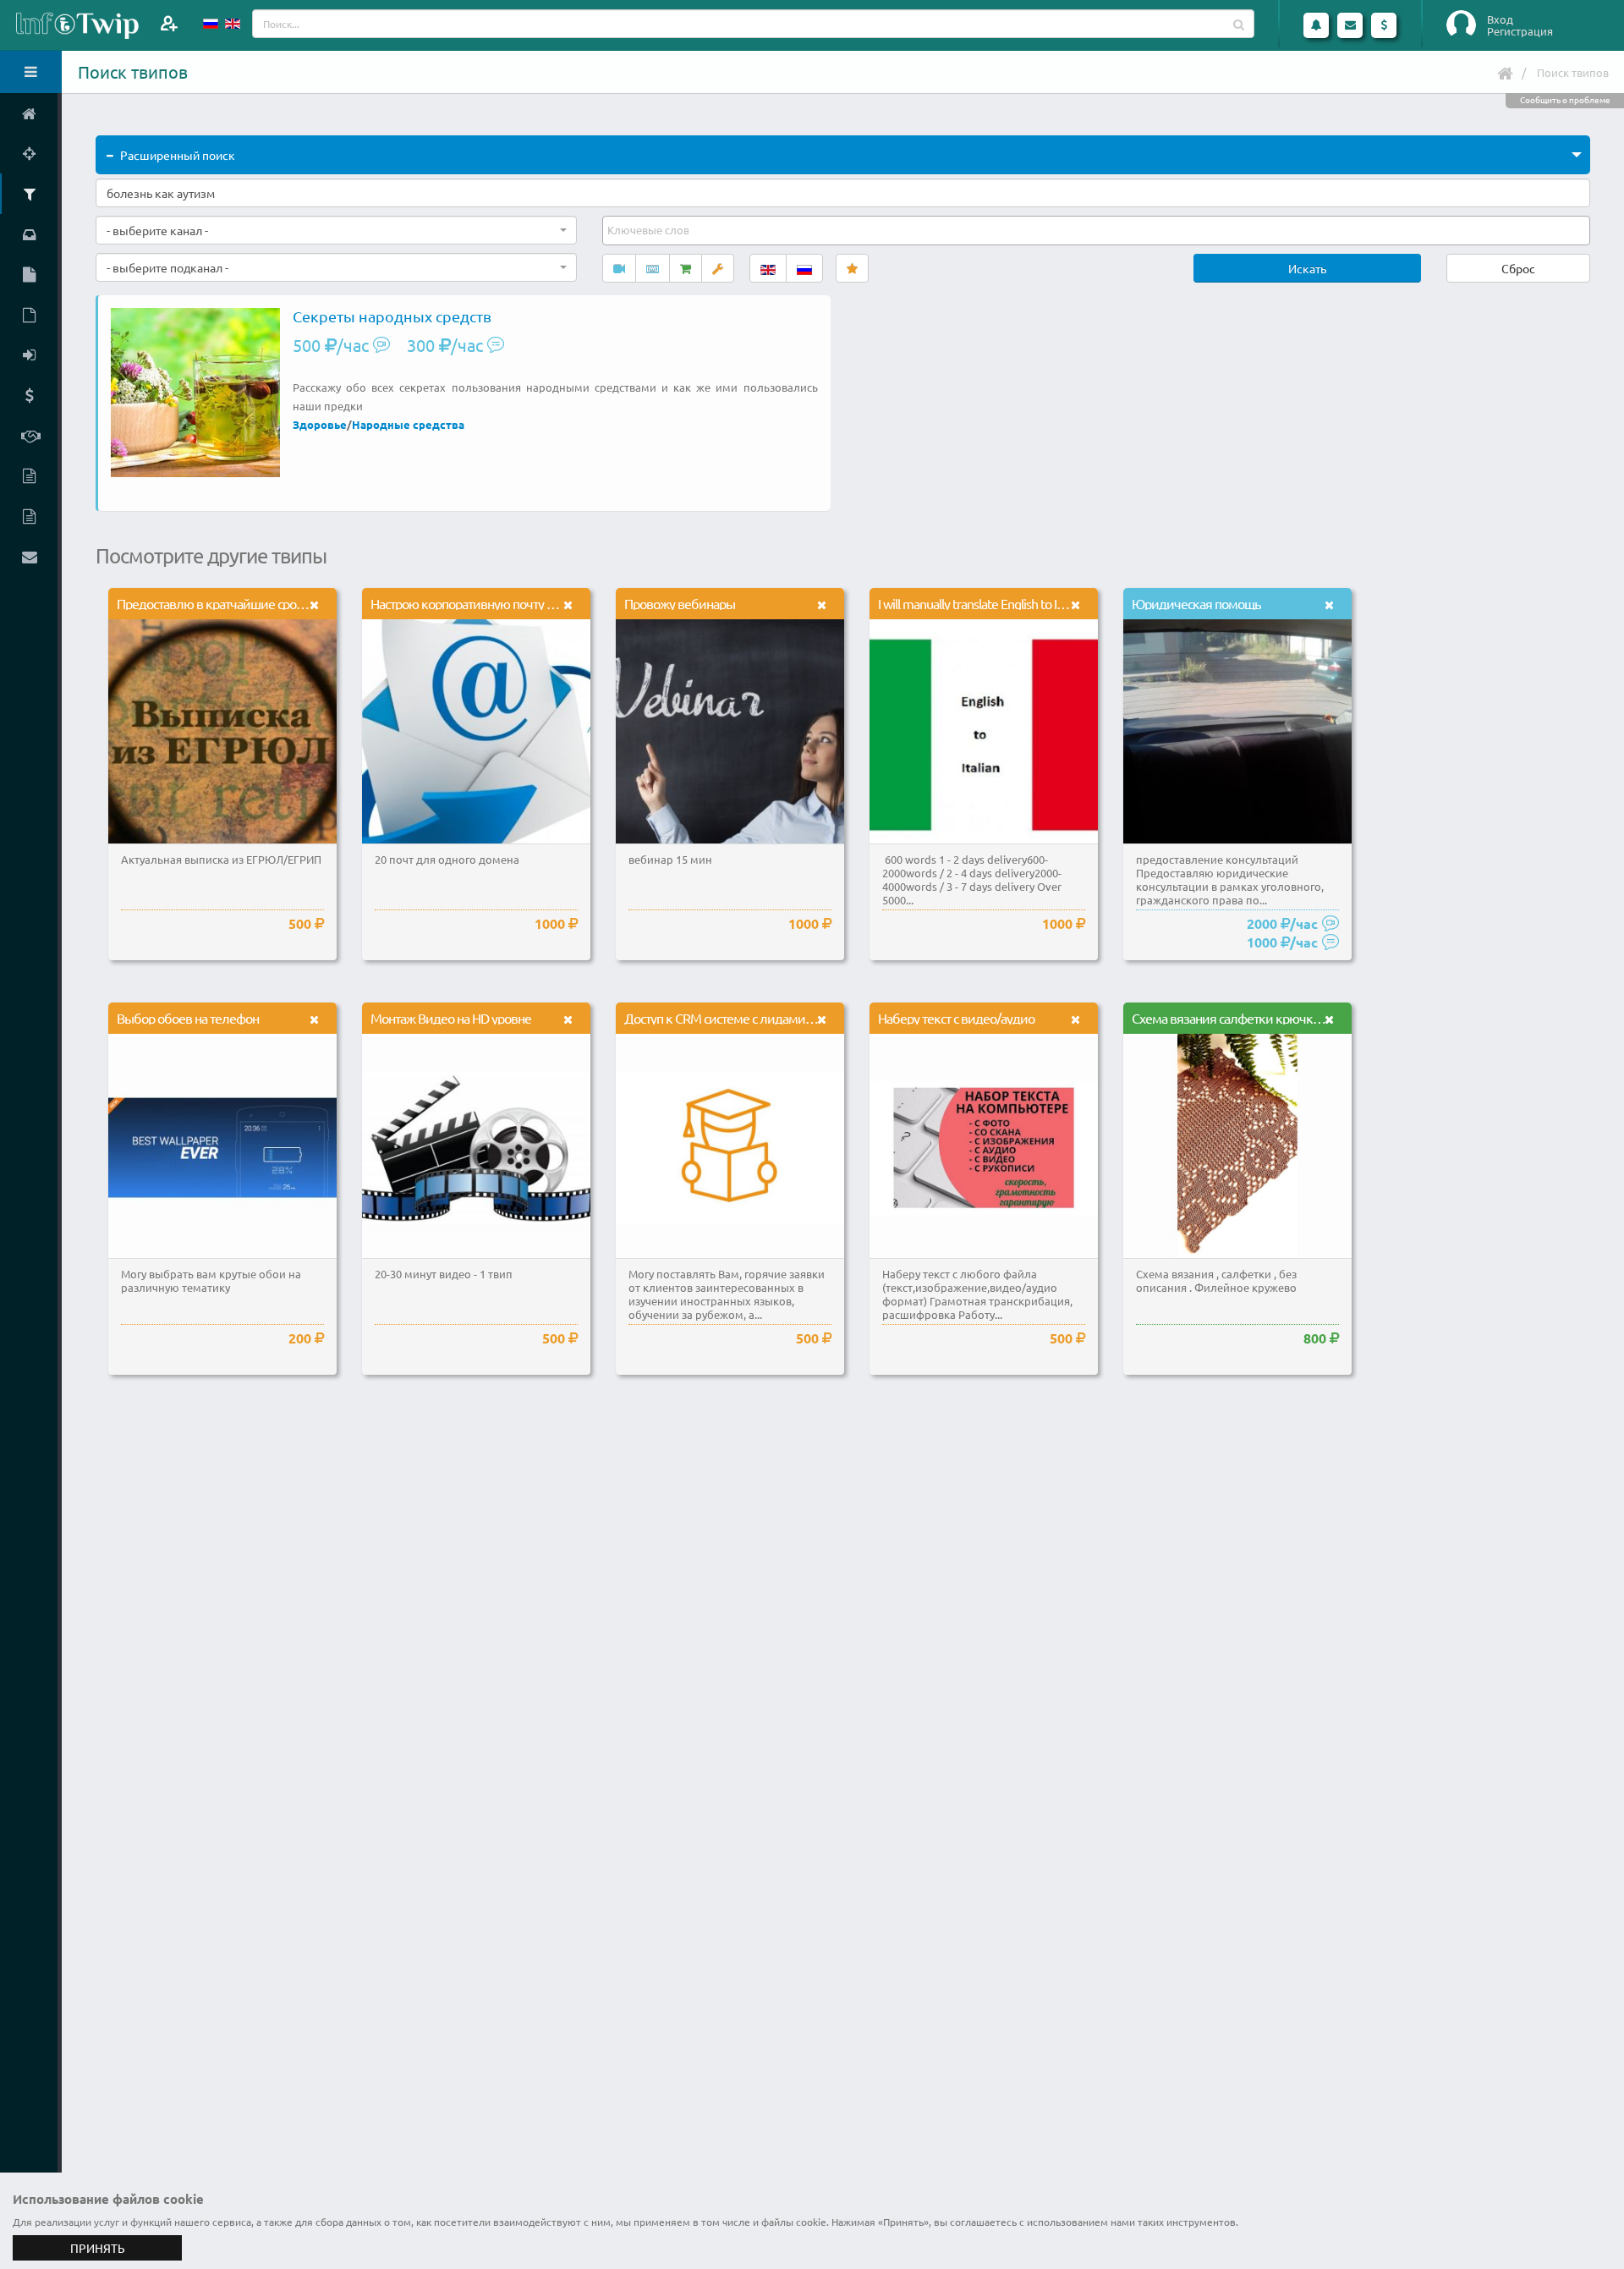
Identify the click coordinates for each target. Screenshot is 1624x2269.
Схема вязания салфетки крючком (1230, 1018)
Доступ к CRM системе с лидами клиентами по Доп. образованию (809, 1018)
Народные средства (408, 424)
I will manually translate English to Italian (981, 603)
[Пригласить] (169, 23)
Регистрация (1520, 31)
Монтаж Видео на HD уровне (451, 1018)
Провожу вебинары (680, 603)
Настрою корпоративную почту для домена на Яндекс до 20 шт (547, 603)
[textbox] (650, 230)
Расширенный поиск (178, 155)
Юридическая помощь (1196, 603)
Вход (1500, 19)
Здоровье (320, 424)
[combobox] (336, 230)
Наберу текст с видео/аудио (956, 1018)
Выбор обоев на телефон (188, 1018)
